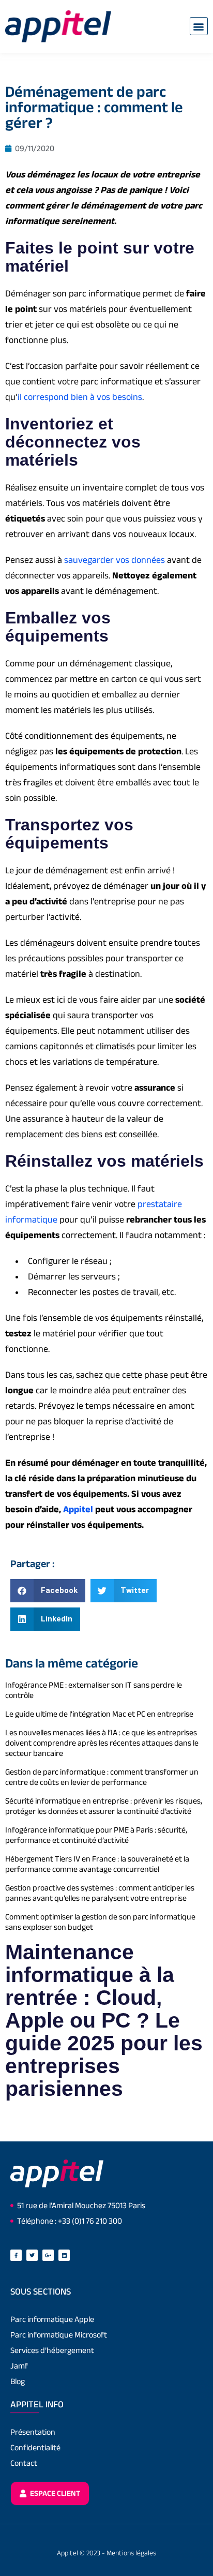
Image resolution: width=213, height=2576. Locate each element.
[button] (199, 26)
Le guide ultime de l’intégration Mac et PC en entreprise (99, 1714)
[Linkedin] (64, 2255)
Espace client (54, 2493)
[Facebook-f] (16, 2255)
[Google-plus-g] (48, 2255)
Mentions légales (131, 2553)
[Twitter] (32, 2255)
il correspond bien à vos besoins (80, 397)
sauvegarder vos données (115, 560)
